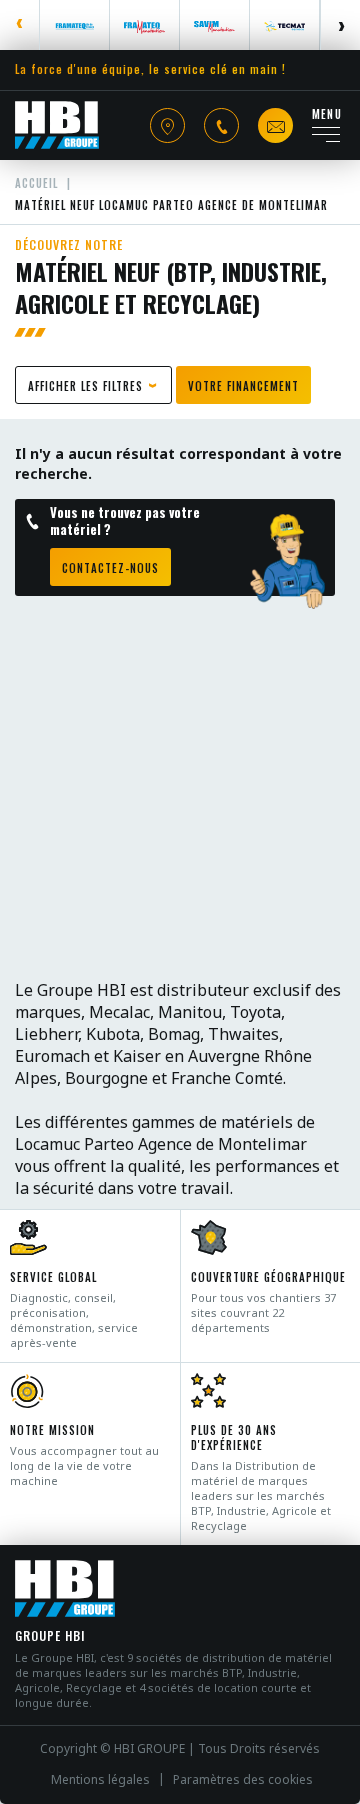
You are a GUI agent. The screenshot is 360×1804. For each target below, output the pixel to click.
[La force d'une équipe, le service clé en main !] (57, 125)
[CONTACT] (275, 125)
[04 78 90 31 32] (221, 125)
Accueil (36, 183)
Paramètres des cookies (243, 1780)
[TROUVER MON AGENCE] (167, 125)
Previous (20, 25)
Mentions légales (100, 1780)
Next (340, 25)
